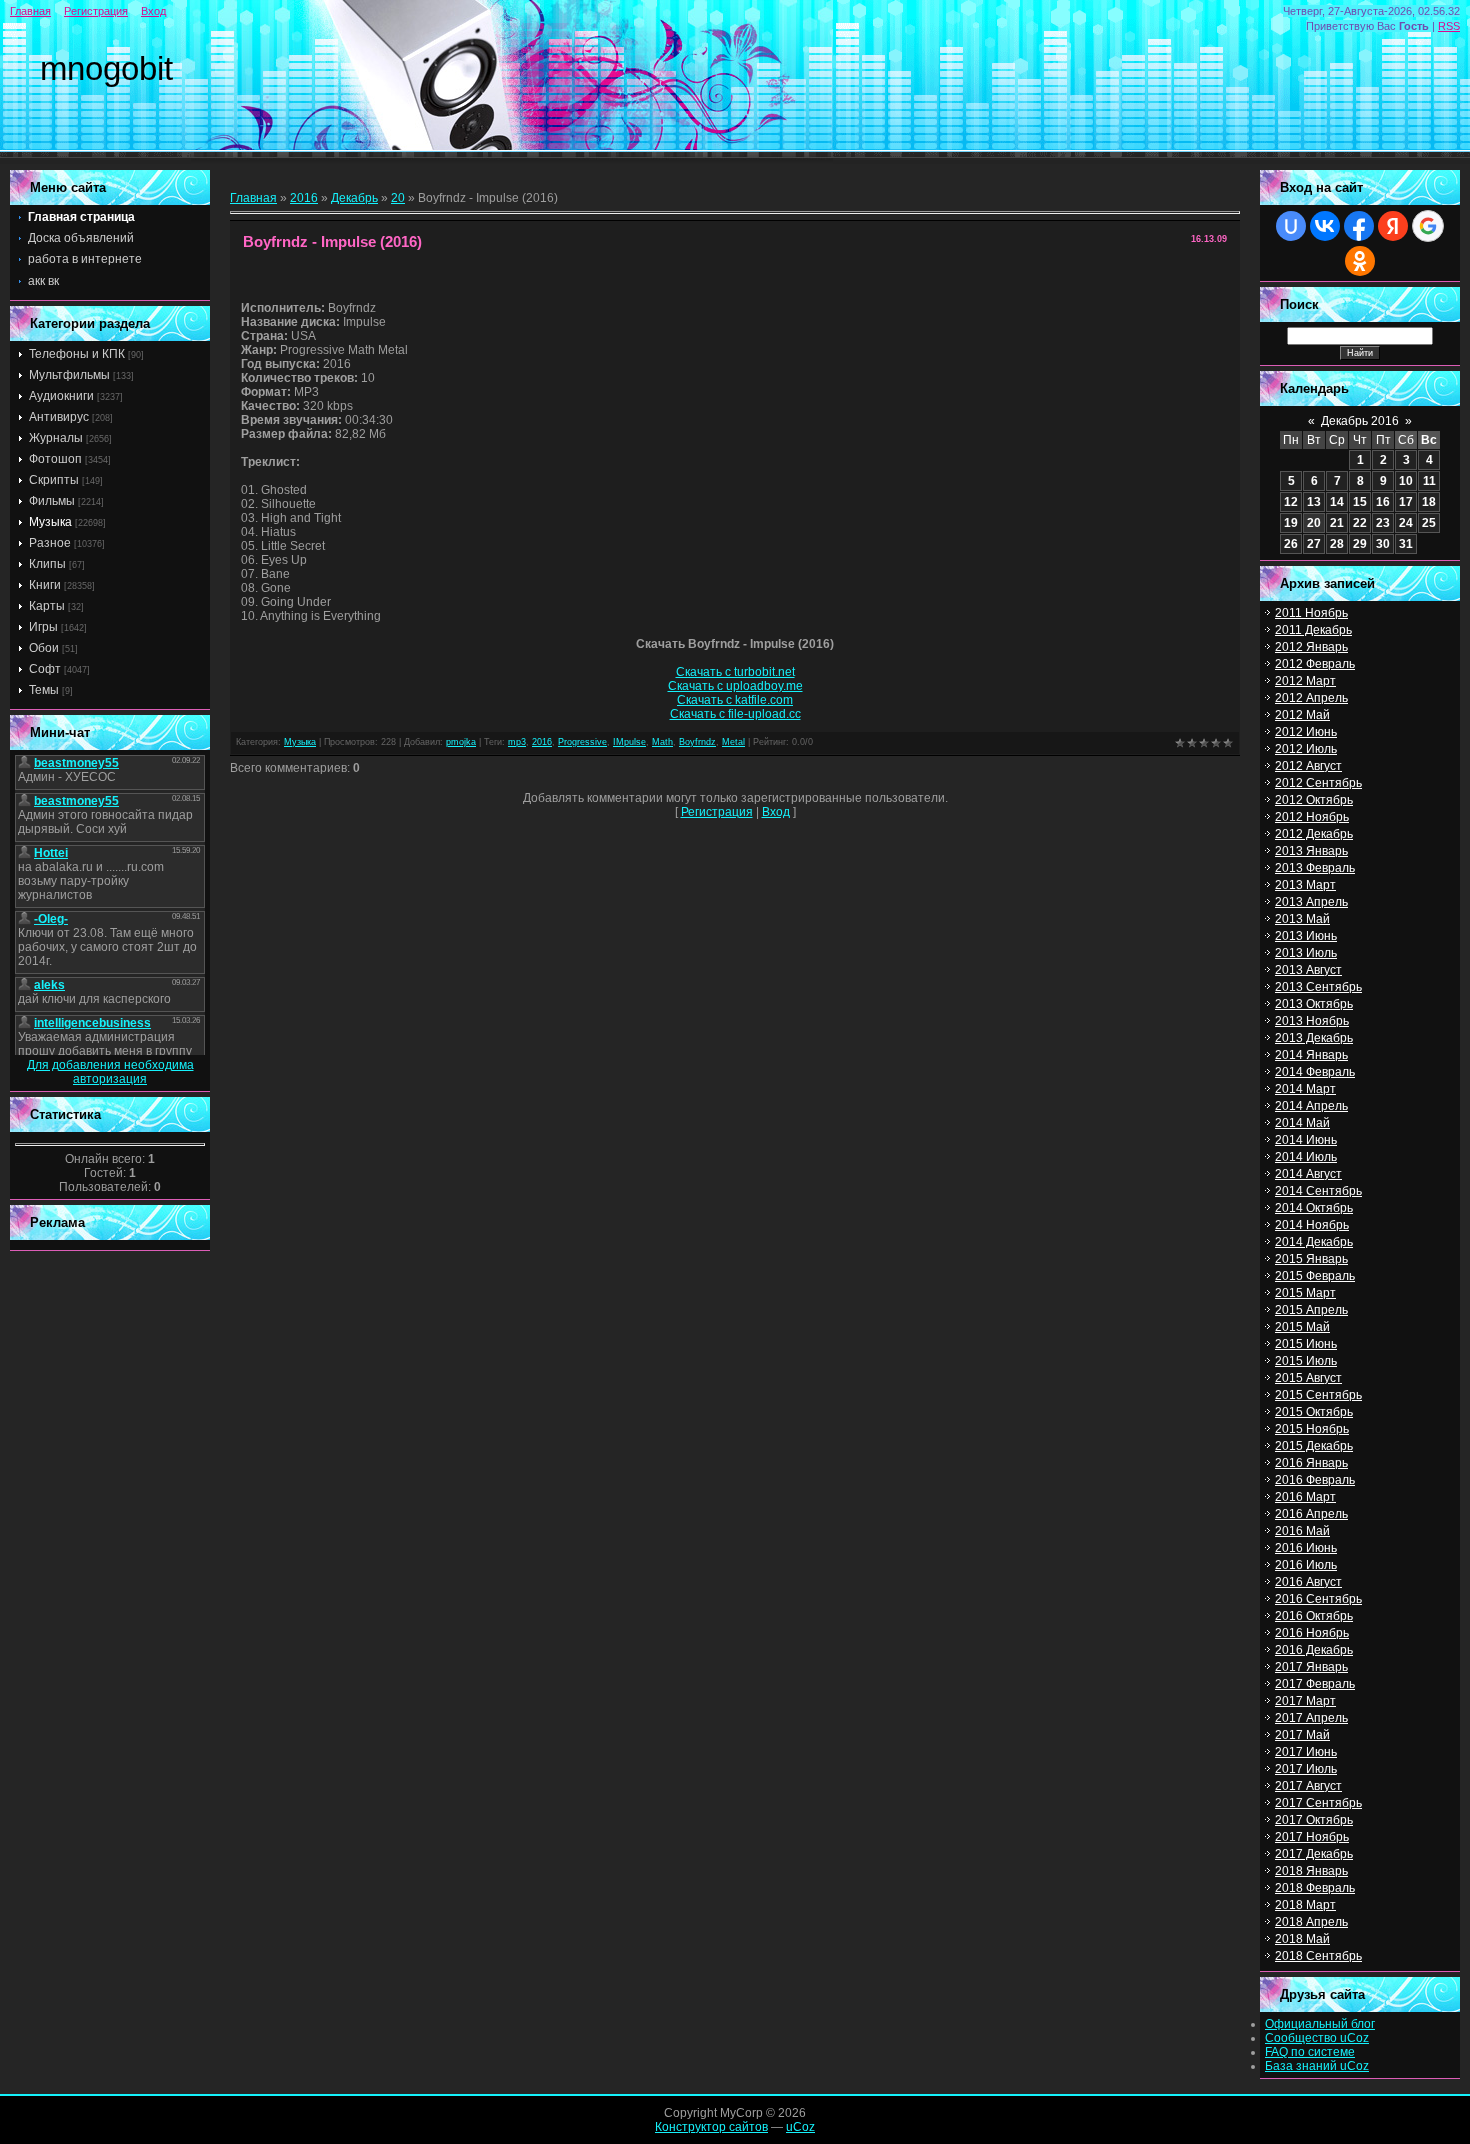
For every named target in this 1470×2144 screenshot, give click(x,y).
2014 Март (1305, 1089)
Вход (153, 11)
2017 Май (1302, 1735)
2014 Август (1308, 1174)
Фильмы (52, 501)
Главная (30, 11)
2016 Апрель (1311, 1514)
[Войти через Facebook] (1359, 226)
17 (1406, 502)
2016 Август (1308, 1582)
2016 (304, 198)
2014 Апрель (1311, 1106)
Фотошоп (55, 459)
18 (1429, 502)
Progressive (582, 742)
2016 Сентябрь (1318, 1599)
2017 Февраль (1315, 1684)
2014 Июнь (1306, 1140)
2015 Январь (1311, 1259)
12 (1291, 502)
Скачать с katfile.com (735, 700)
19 (1291, 523)
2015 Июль (1306, 1361)
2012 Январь (1311, 647)
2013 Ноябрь (1312, 1021)
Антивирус (59, 417)
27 (1314, 544)
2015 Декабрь (1314, 1446)
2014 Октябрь (1314, 1208)
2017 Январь (1311, 1667)
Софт (45, 669)
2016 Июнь (1306, 1548)
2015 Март (1305, 1293)
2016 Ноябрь (1312, 1633)
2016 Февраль (1315, 1480)
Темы (44, 690)
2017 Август (1308, 1786)
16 (1383, 502)
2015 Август (1308, 1378)
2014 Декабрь (1314, 1242)
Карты (47, 606)
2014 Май (1302, 1123)
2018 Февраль (1315, 1888)
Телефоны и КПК (77, 354)
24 (1406, 523)
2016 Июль (1306, 1565)
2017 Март (1305, 1701)
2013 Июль (1306, 953)
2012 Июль (1306, 749)
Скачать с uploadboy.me (735, 686)
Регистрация (96, 11)
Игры (43, 627)
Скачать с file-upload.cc (735, 714)
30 (1383, 544)
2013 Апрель (1311, 902)
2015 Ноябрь (1312, 1429)
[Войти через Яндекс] (1393, 226)
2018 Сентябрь (1318, 1956)
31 (1406, 544)
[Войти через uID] (1291, 226)
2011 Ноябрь (1311, 613)
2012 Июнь (1306, 732)
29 (1360, 544)
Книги (45, 585)
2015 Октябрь (1314, 1412)
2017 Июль (1306, 1769)
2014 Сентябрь (1318, 1191)
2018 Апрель (1311, 1922)
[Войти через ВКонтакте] (1325, 226)
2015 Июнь (1306, 1344)
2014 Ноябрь (1312, 1225)
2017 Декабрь (1314, 1854)
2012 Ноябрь (1312, 817)
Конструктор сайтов (711, 2127)
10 (1406, 481)
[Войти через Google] (1428, 226)
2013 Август (1308, 970)
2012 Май (1302, 715)
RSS (1449, 26)
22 (1360, 523)
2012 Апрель (1311, 698)
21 (1337, 523)
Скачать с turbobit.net (735, 672)
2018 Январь (1311, 1871)
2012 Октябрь (1314, 800)
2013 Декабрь (1314, 1038)
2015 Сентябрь (1318, 1395)
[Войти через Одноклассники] (1360, 261)
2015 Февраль (1315, 1276)
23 (1383, 523)
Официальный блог (1320, 2024)
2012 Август (1308, 766)
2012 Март (1305, 681)
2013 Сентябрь (1318, 987)
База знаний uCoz (1317, 2066)
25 (1429, 523)
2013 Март (1305, 885)
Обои (44, 648)
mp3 (517, 742)
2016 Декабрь (1314, 1650)
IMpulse (629, 742)
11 (1429, 481)
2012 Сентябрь (1318, 783)
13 (1314, 502)
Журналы (56, 438)
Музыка (50, 522)
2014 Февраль (1315, 1072)
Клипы (47, 564)
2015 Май (1302, 1327)
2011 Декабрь (1313, 630)
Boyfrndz (697, 742)
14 (1337, 502)
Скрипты (54, 480)
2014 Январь (1311, 1055)
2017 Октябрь (1314, 1820)
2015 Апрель (1311, 1310)
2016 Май (1302, 1531)
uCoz (800, 2127)
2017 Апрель (1311, 1718)
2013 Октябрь (1314, 1004)
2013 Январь (1311, 851)
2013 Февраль (1315, 868)
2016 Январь (1311, 1463)
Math (662, 742)
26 (1291, 544)
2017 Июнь (1306, 1752)
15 (1360, 502)
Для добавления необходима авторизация (110, 1072)
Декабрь (354, 198)
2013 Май (1302, 919)
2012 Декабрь (1314, 834)
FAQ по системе (1310, 2052)
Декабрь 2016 (1360, 421)
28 (1337, 544)
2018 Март (1305, 1905)
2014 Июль (1306, 1157)
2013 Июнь (1306, 936)
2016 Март (1305, 1497)
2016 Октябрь (1314, 1616)
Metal (733, 742)
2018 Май (1302, 1939)
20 (398, 198)
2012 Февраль (1315, 664)
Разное (50, 543)
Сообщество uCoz (1317, 2038)
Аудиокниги (61, 396)
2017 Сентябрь (1318, 1803)
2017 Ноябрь (1312, 1837)
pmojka (461, 742)
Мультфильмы (69, 375)
